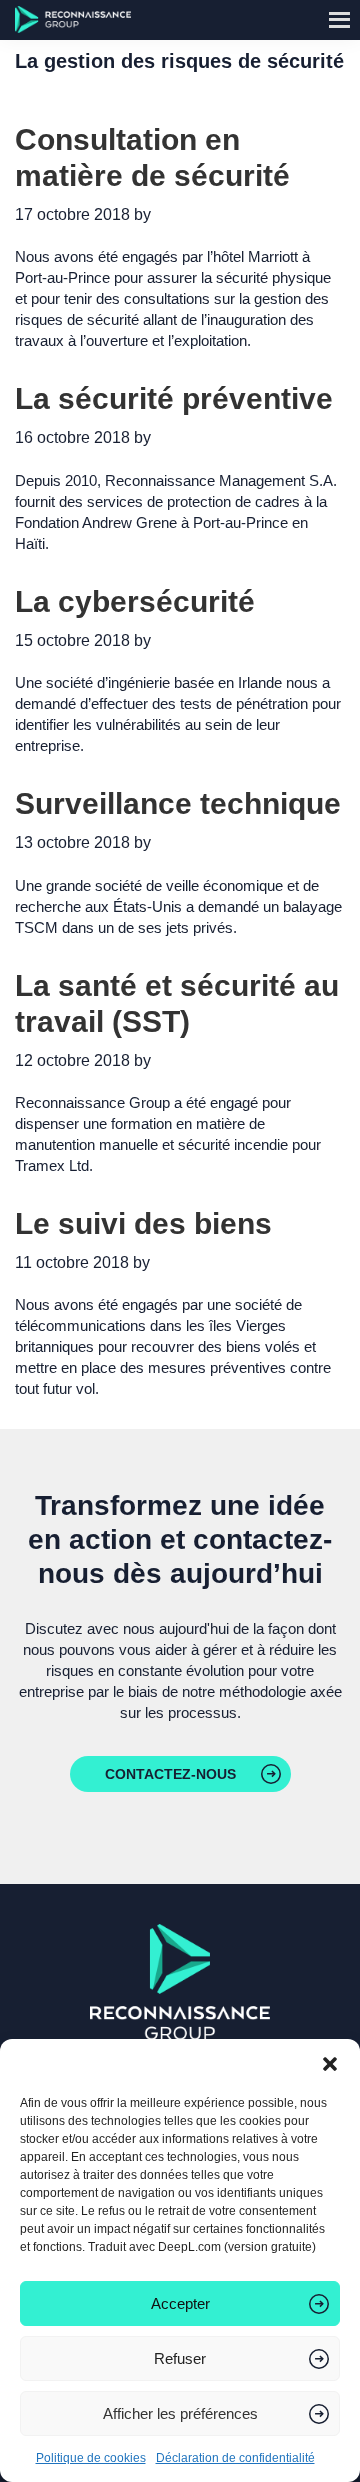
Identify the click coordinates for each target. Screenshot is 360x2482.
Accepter (180, 2303)
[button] (330, 2064)
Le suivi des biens (143, 1223)
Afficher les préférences (180, 2413)
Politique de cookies (91, 2458)
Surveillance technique (178, 803)
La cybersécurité (135, 601)
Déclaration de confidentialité (235, 2458)
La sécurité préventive (174, 398)
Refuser (180, 2358)
